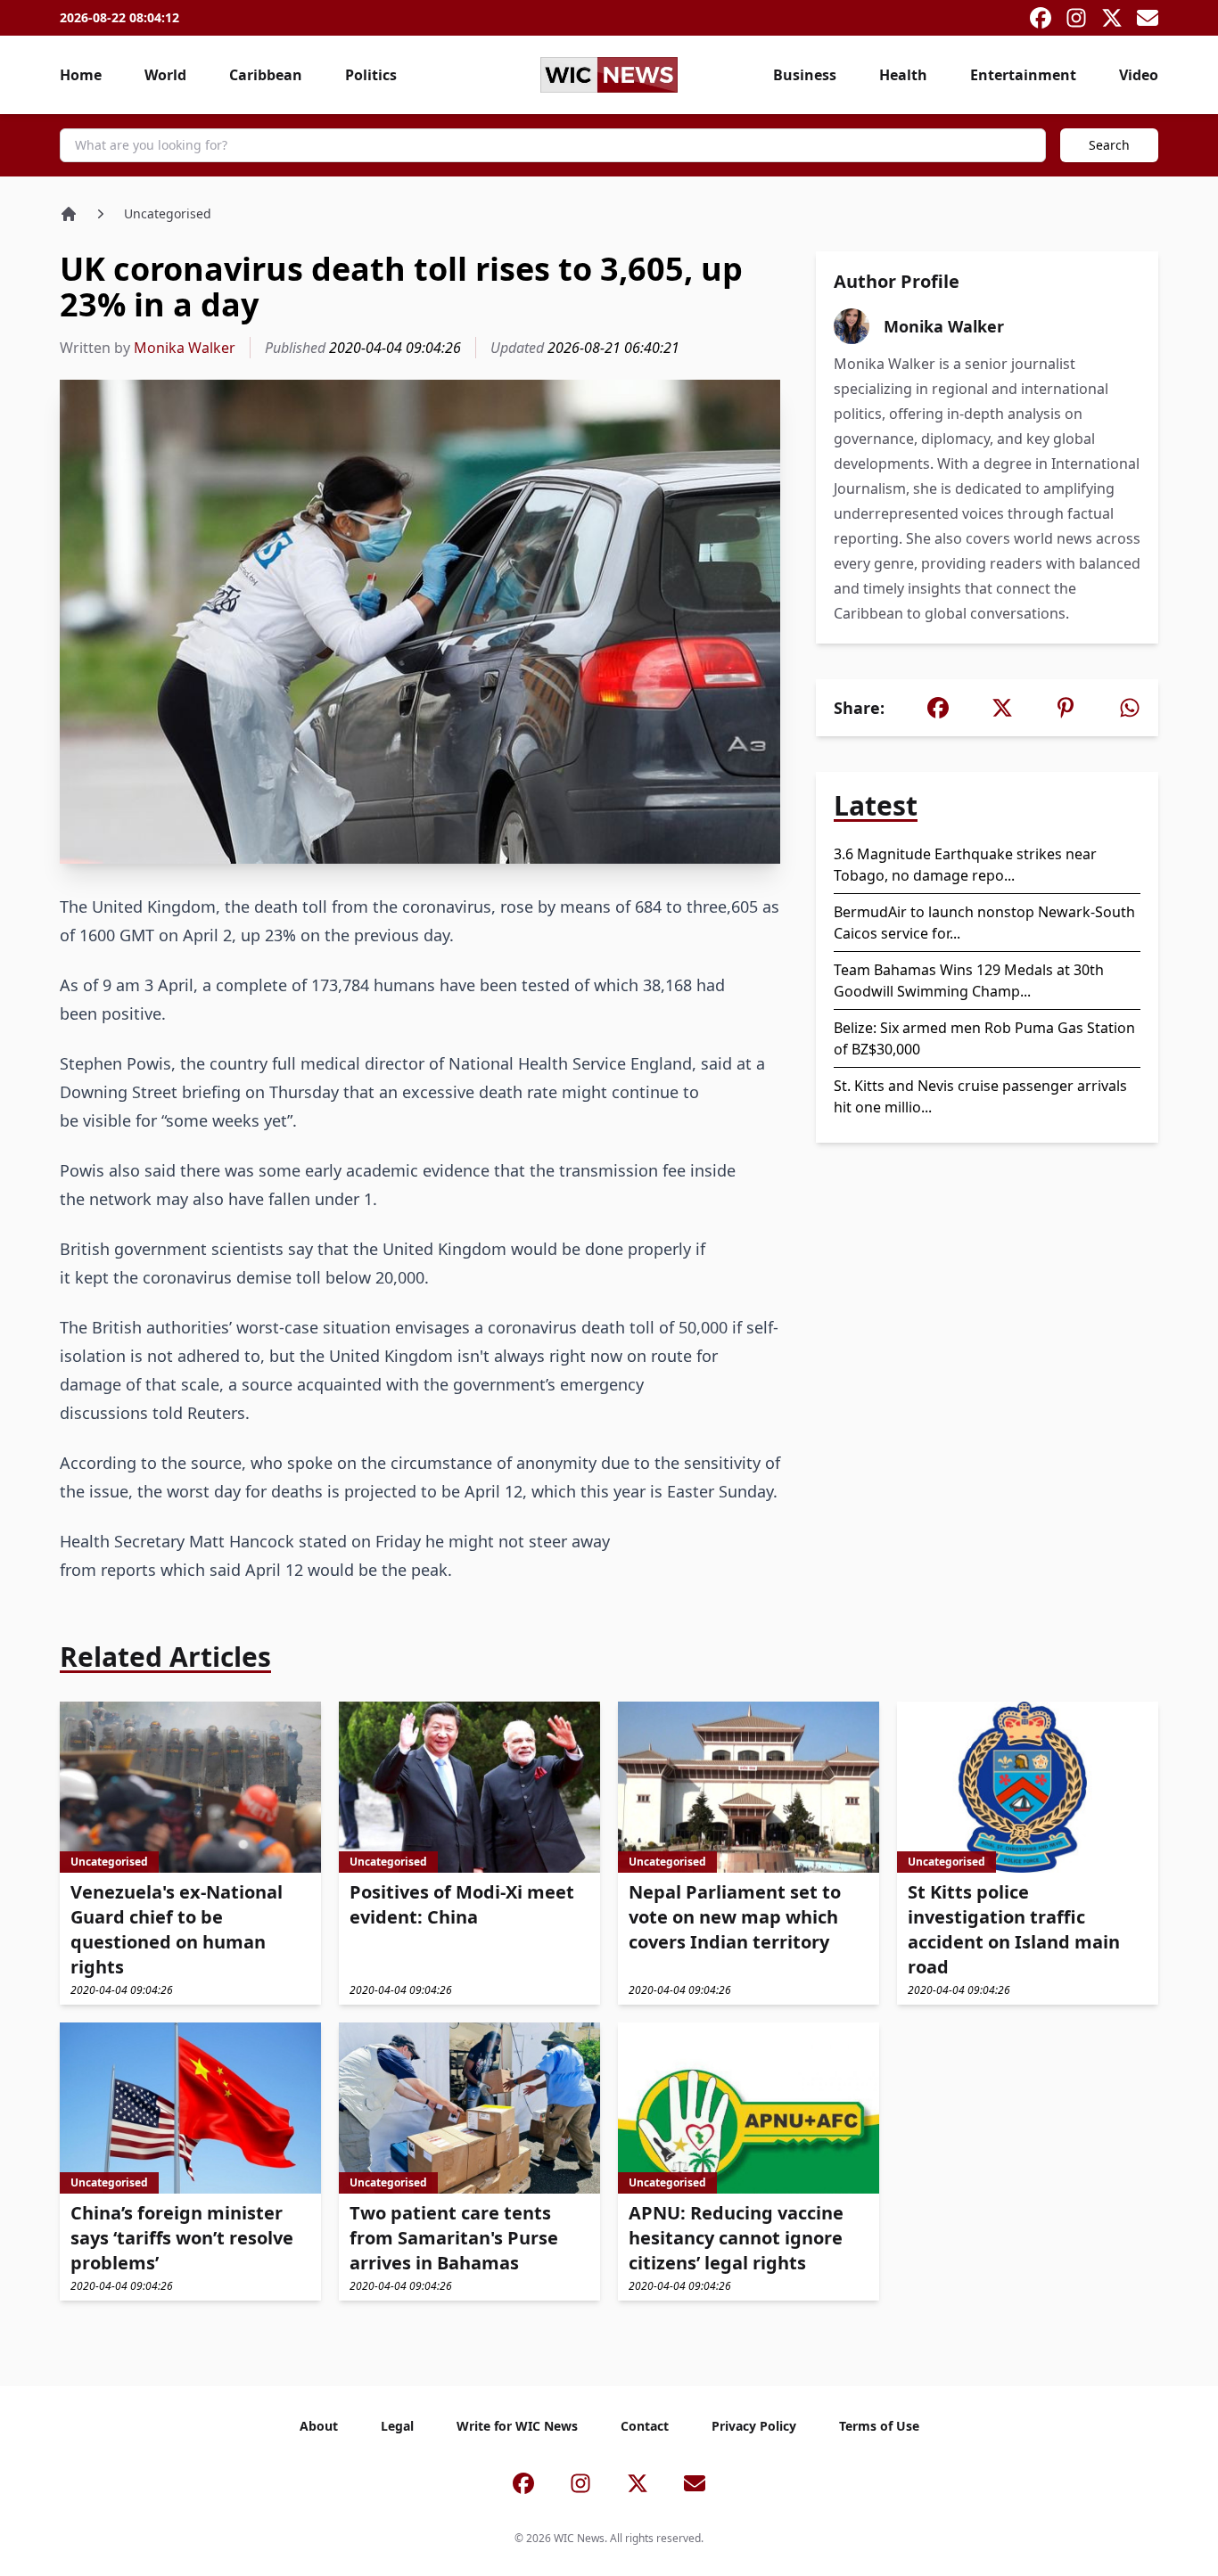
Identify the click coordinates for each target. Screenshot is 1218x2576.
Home (81, 75)
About (319, 2426)
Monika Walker (185, 348)
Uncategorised (168, 213)
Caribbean (266, 75)
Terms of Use (879, 2426)
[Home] (69, 214)
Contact (645, 2426)
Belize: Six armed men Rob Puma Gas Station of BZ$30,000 (984, 1038)
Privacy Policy (754, 2426)
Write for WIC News (517, 2426)
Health (903, 75)
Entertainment (1023, 75)
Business (805, 75)
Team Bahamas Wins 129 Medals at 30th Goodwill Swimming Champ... (969, 980)
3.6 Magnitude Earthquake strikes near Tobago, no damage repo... (965, 865)
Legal (397, 2426)
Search (1109, 145)
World (165, 75)
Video (1139, 75)
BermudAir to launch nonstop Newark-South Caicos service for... (984, 923)
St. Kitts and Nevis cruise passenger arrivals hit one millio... (980, 1096)
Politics (371, 75)
